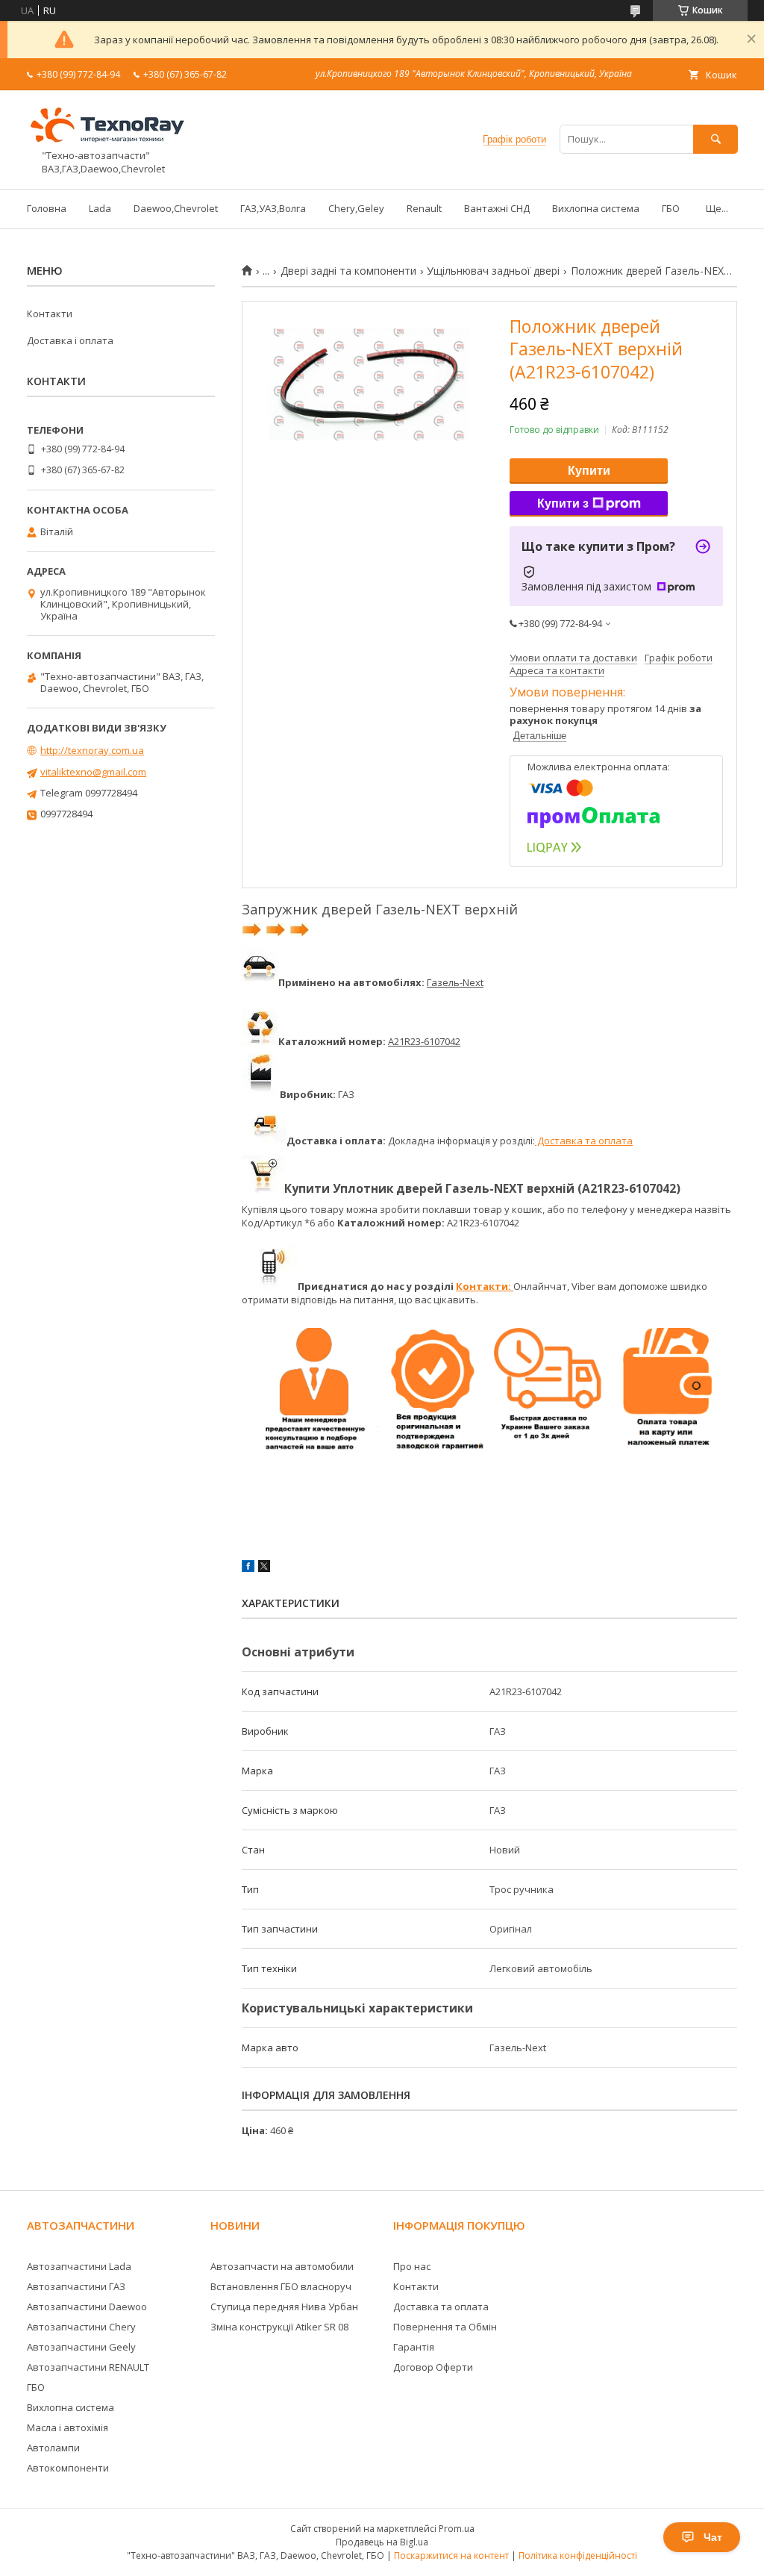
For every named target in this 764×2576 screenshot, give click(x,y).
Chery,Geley (356, 208)
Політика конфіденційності (578, 2555)
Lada (100, 208)
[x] (264, 1568)
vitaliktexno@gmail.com (93, 772)
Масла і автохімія (68, 2427)
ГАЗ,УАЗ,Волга (273, 208)
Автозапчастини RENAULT (88, 2367)
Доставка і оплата (70, 340)
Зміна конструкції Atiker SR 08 (279, 2327)
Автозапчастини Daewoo (87, 2307)
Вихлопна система (596, 208)
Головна (47, 208)
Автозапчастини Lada (79, 2266)
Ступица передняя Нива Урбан (284, 2307)
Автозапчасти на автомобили (282, 2266)
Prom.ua (457, 2529)
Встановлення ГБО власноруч (281, 2286)
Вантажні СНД (497, 208)
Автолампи (53, 2448)
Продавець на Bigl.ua (382, 2542)
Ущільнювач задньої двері (493, 271)
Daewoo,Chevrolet (176, 208)
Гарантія (414, 2347)
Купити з (563, 503)
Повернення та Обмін (445, 2327)
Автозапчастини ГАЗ (76, 2286)
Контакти (50, 314)
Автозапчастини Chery (81, 2327)
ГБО (671, 208)
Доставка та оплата (584, 1141)
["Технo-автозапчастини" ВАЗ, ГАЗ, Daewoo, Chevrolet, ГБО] (116, 143)
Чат (713, 2537)
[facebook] (248, 1568)
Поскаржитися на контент (451, 2555)
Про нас (412, 2266)
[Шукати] (716, 139)
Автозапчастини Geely (81, 2347)
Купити (589, 471)
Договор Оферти (433, 2367)
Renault (424, 208)
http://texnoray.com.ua (92, 750)
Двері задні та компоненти (348, 271)
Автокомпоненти (68, 2468)
